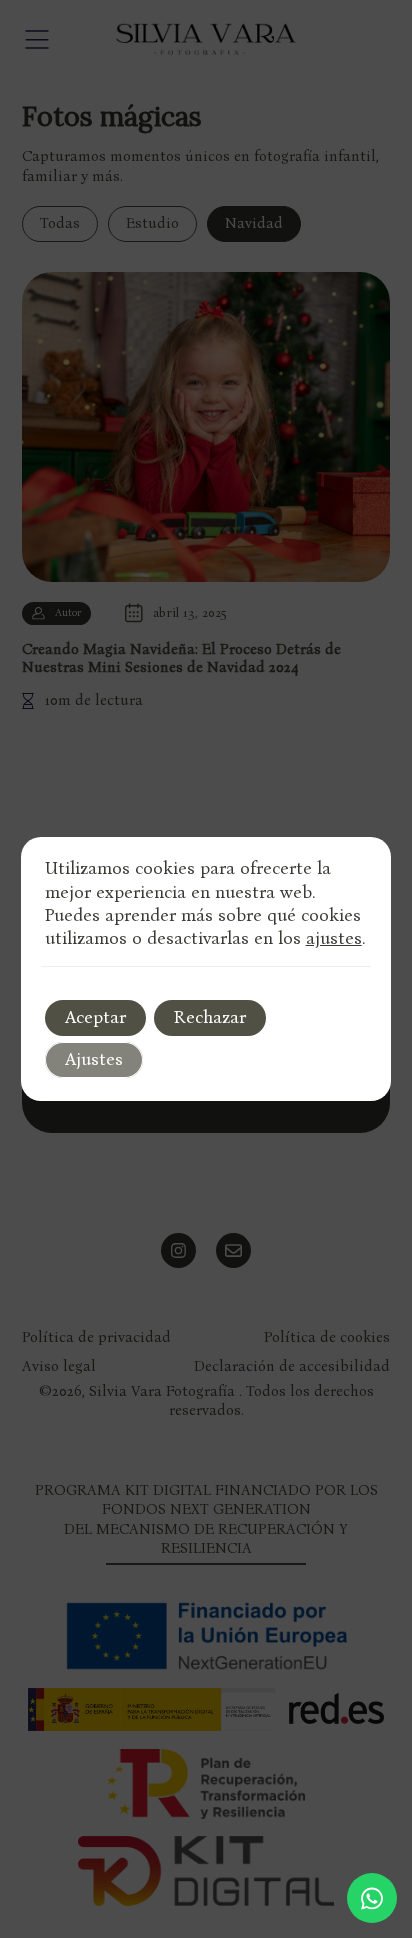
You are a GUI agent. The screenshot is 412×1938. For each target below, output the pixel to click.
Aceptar (95, 1017)
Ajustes (94, 1059)
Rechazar (210, 1017)
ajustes (334, 938)
